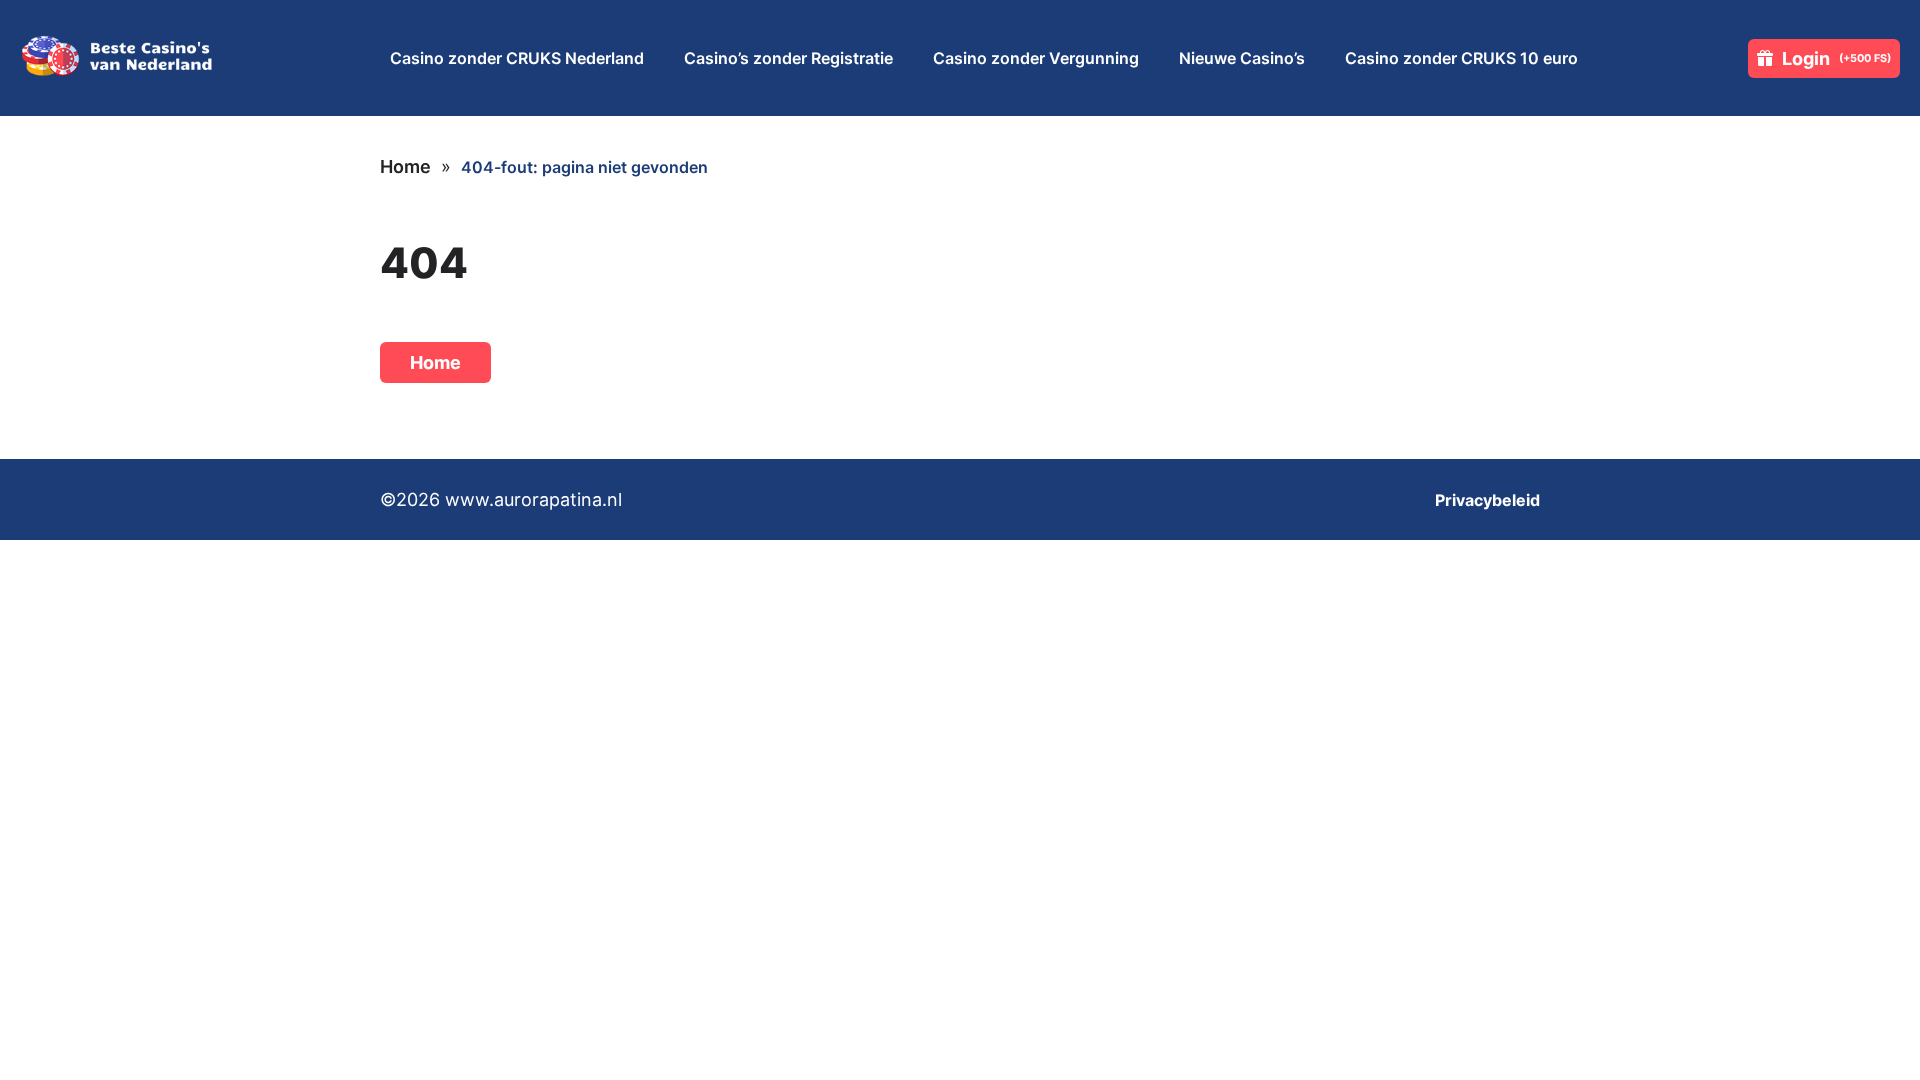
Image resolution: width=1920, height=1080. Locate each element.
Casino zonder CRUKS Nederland (517, 58)
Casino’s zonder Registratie (788, 58)
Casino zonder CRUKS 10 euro (1461, 58)
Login (1836, 58)
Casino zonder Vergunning (1036, 58)
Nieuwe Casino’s (1242, 58)
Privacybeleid (1487, 500)
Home (405, 166)
